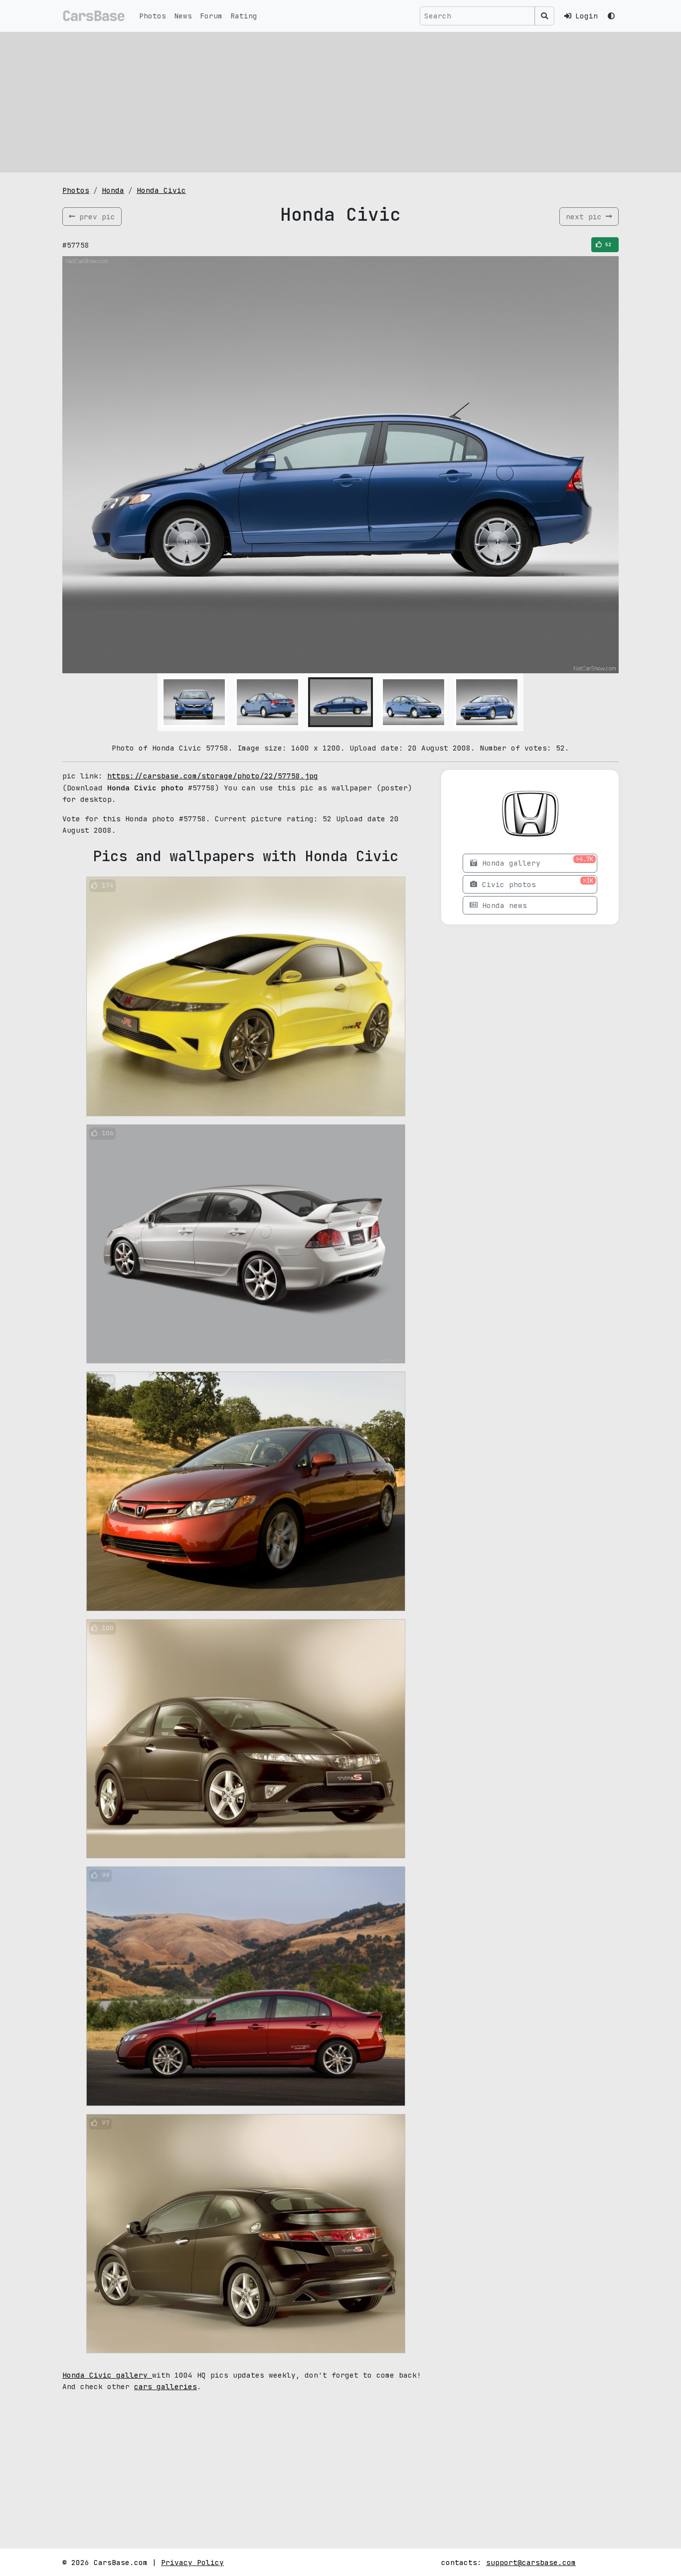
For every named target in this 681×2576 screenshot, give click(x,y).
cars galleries (166, 2386)
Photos (153, 16)
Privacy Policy (192, 2562)
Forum (211, 16)
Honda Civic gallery (107, 2375)
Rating (244, 16)
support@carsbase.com (531, 2562)
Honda (113, 190)
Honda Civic (161, 190)
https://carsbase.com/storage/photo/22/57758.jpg (213, 776)
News (183, 16)
